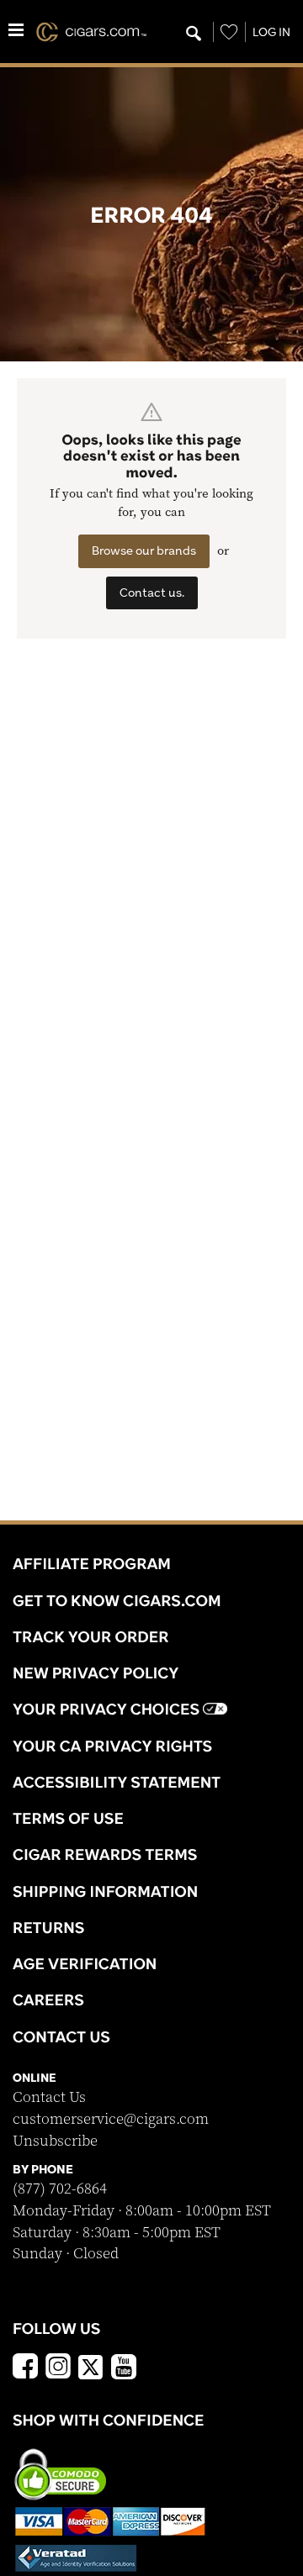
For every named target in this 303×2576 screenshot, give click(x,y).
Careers (48, 1999)
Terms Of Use (68, 1818)
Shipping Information (105, 1891)
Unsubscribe (55, 2141)
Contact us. (152, 593)
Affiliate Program (92, 1563)
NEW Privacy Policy (96, 1673)
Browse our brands (144, 550)
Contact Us (49, 2097)
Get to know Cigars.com (117, 1600)
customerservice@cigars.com (111, 2119)
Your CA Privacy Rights (112, 1746)
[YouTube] (124, 2368)
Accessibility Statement (117, 1782)
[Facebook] (25, 2368)
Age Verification (85, 1963)
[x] (91, 2366)
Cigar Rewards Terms (105, 1854)
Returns (49, 1927)
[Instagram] (58, 2368)
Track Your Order (91, 1636)
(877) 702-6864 (60, 2189)
